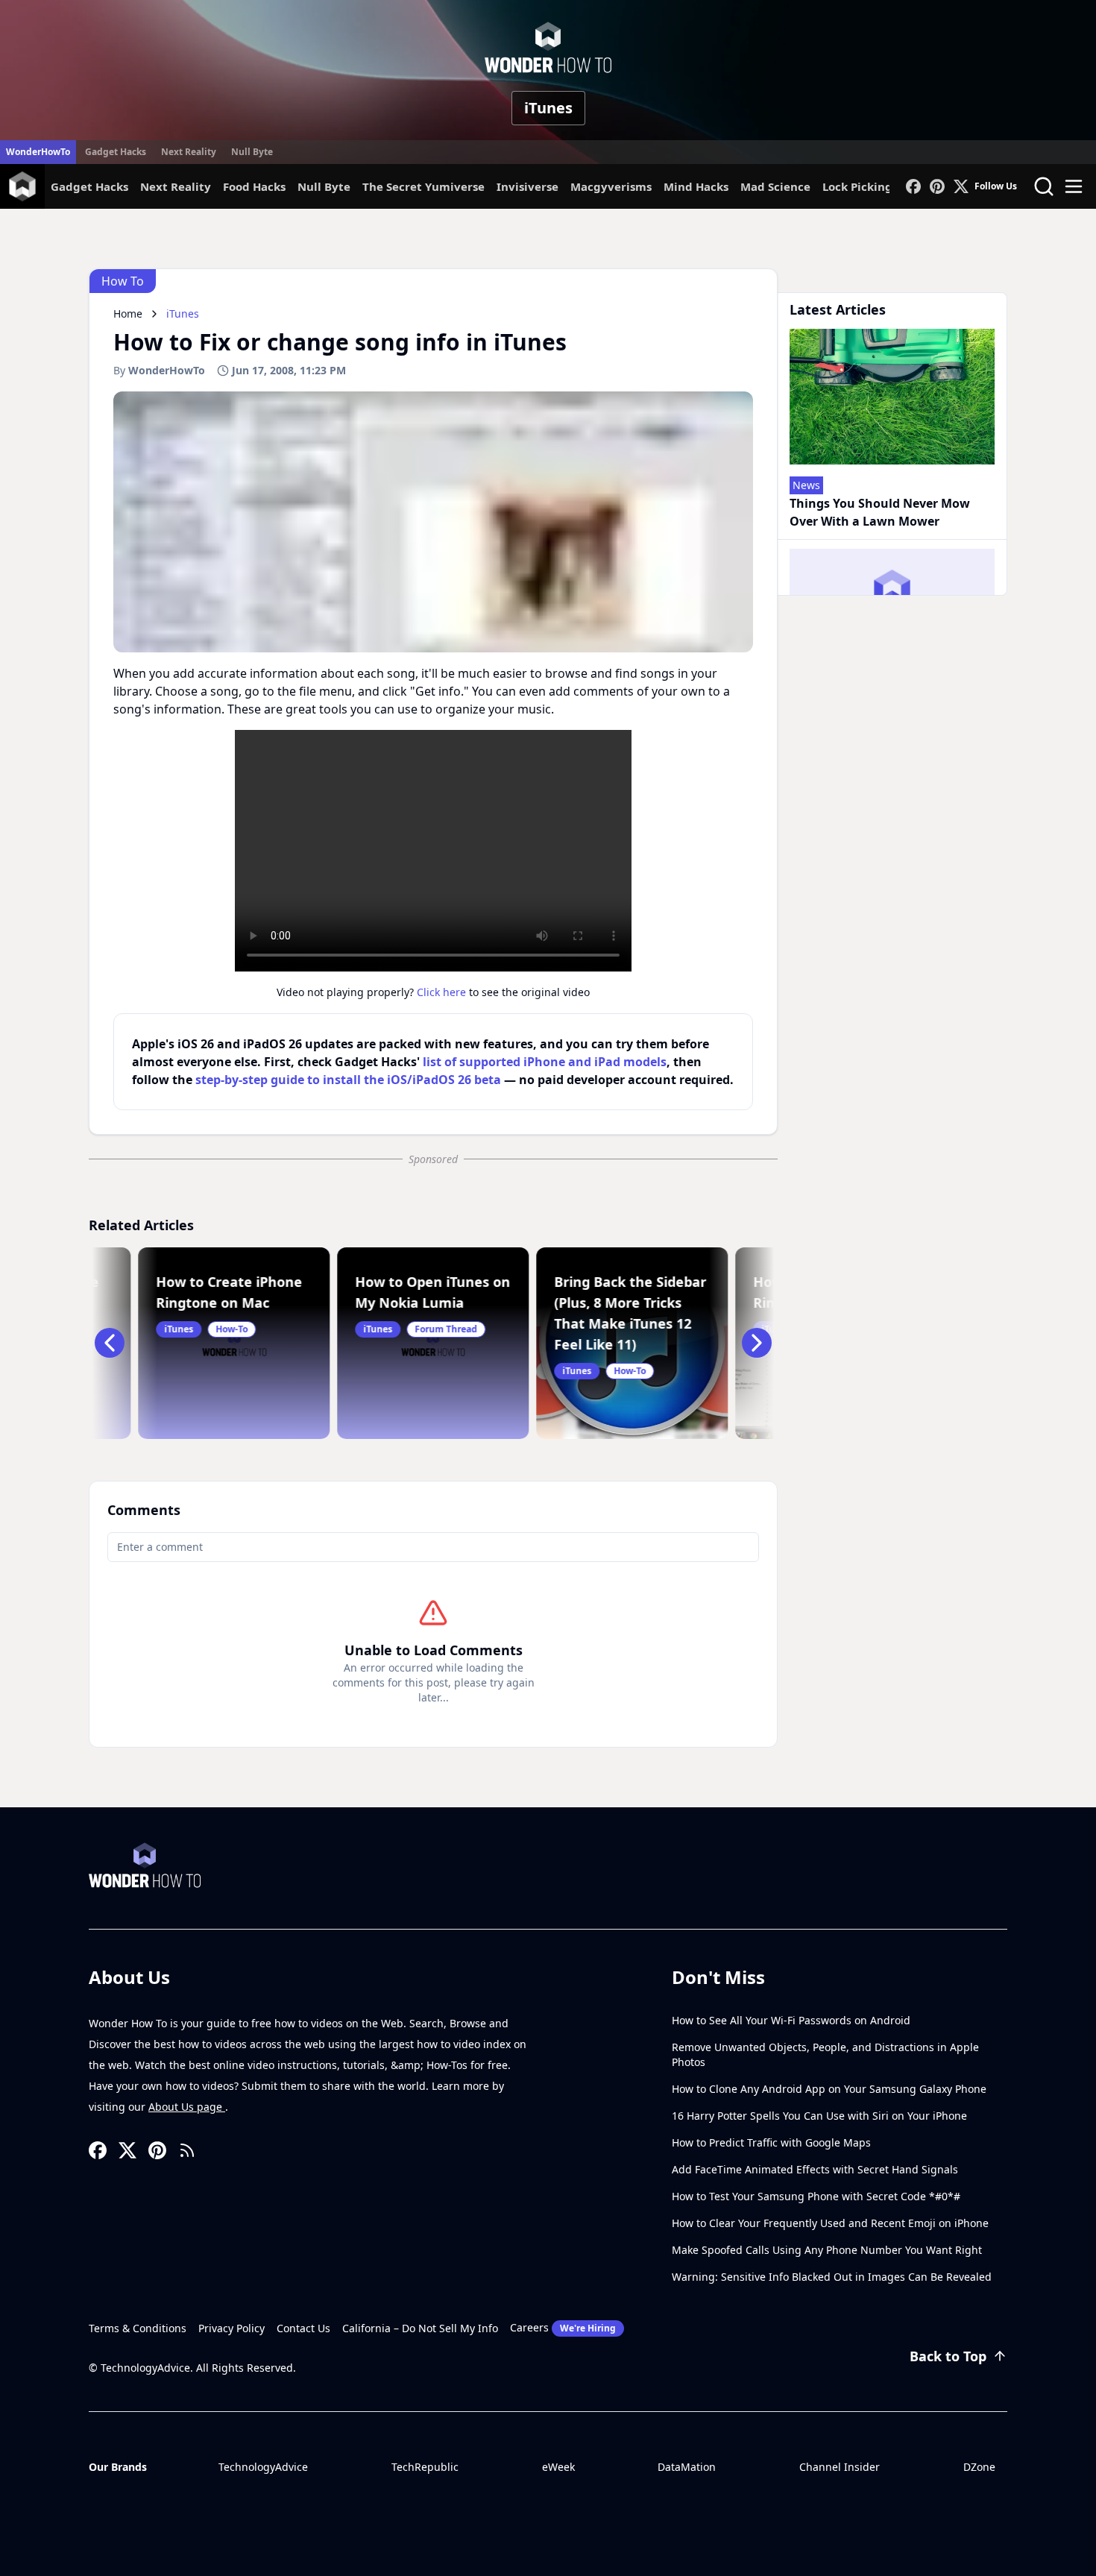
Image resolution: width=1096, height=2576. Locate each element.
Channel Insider (840, 2467)
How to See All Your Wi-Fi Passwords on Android (791, 2020)
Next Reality (189, 152)
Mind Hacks (696, 186)
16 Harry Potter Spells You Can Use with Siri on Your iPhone (819, 2116)
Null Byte (252, 152)
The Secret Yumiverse (423, 186)
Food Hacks (254, 186)
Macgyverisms (611, 186)
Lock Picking (857, 186)
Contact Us (303, 2328)
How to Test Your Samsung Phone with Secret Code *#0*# (816, 2196)
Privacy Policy (232, 2328)
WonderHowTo (38, 152)
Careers (563, 2327)
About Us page (187, 2107)
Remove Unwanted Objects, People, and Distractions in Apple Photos (825, 2054)
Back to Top (948, 2356)
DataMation (687, 2467)
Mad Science (775, 186)
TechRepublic (425, 2467)
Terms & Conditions (138, 2328)
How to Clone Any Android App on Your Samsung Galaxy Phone (829, 2089)
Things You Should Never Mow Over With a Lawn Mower (880, 512)
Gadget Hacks (116, 152)
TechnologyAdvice (263, 2467)
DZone (979, 2467)
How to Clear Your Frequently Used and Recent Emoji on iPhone (830, 2223)
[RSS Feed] (187, 2150)
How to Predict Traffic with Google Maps (771, 2142)
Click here (441, 992)
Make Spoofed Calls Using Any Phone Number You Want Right (827, 2250)
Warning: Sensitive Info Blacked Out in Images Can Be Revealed (832, 2277)
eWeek (558, 2467)
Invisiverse (527, 186)
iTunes (548, 108)
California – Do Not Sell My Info (420, 2328)
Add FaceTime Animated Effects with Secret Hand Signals (815, 2169)
